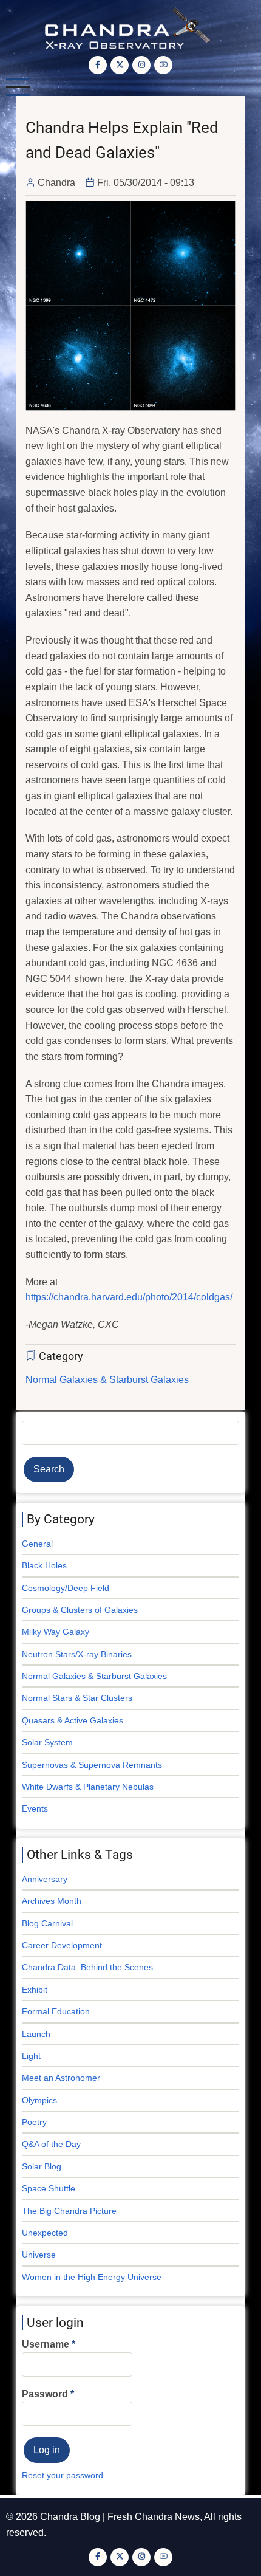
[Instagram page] (141, 65)
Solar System (47, 1742)
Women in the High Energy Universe (92, 2277)
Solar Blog (42, 2166)
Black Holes (44, 1565)
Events (35, 1808)
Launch (36, 2034)
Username (46, 2344)
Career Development (62, 1945)
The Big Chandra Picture (69, 2211)
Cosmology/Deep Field (66, 1588)
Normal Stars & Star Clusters (77, 1698)
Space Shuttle (49, 2188)
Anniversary (45, 1879)
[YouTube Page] (163, 65)
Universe (39, 2255)
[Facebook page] (98, 65)
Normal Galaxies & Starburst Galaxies (107, 1380)
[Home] (131, 27)
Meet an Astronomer (61, 2078)
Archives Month (52, 1901)
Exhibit (35, 1990)
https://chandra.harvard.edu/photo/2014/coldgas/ (129, 1297)
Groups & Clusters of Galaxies (80, 1610)
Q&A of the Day (51, 2144)
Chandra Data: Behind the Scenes (87, 1967)
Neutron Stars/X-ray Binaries (77, 1654)
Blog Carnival (47, 1923)
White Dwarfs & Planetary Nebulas (88, 1787)
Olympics (39, 2100)
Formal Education (56, 2011)
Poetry (34, 2122)
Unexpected (45, 2233)
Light (31, 2056)
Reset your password (63, 2475)
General (37, 1544)
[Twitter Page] (120, 65)
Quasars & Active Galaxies (73, 1720)
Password (45, 2394)
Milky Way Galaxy (56, 1632)
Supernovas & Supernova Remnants (92, 1765)
